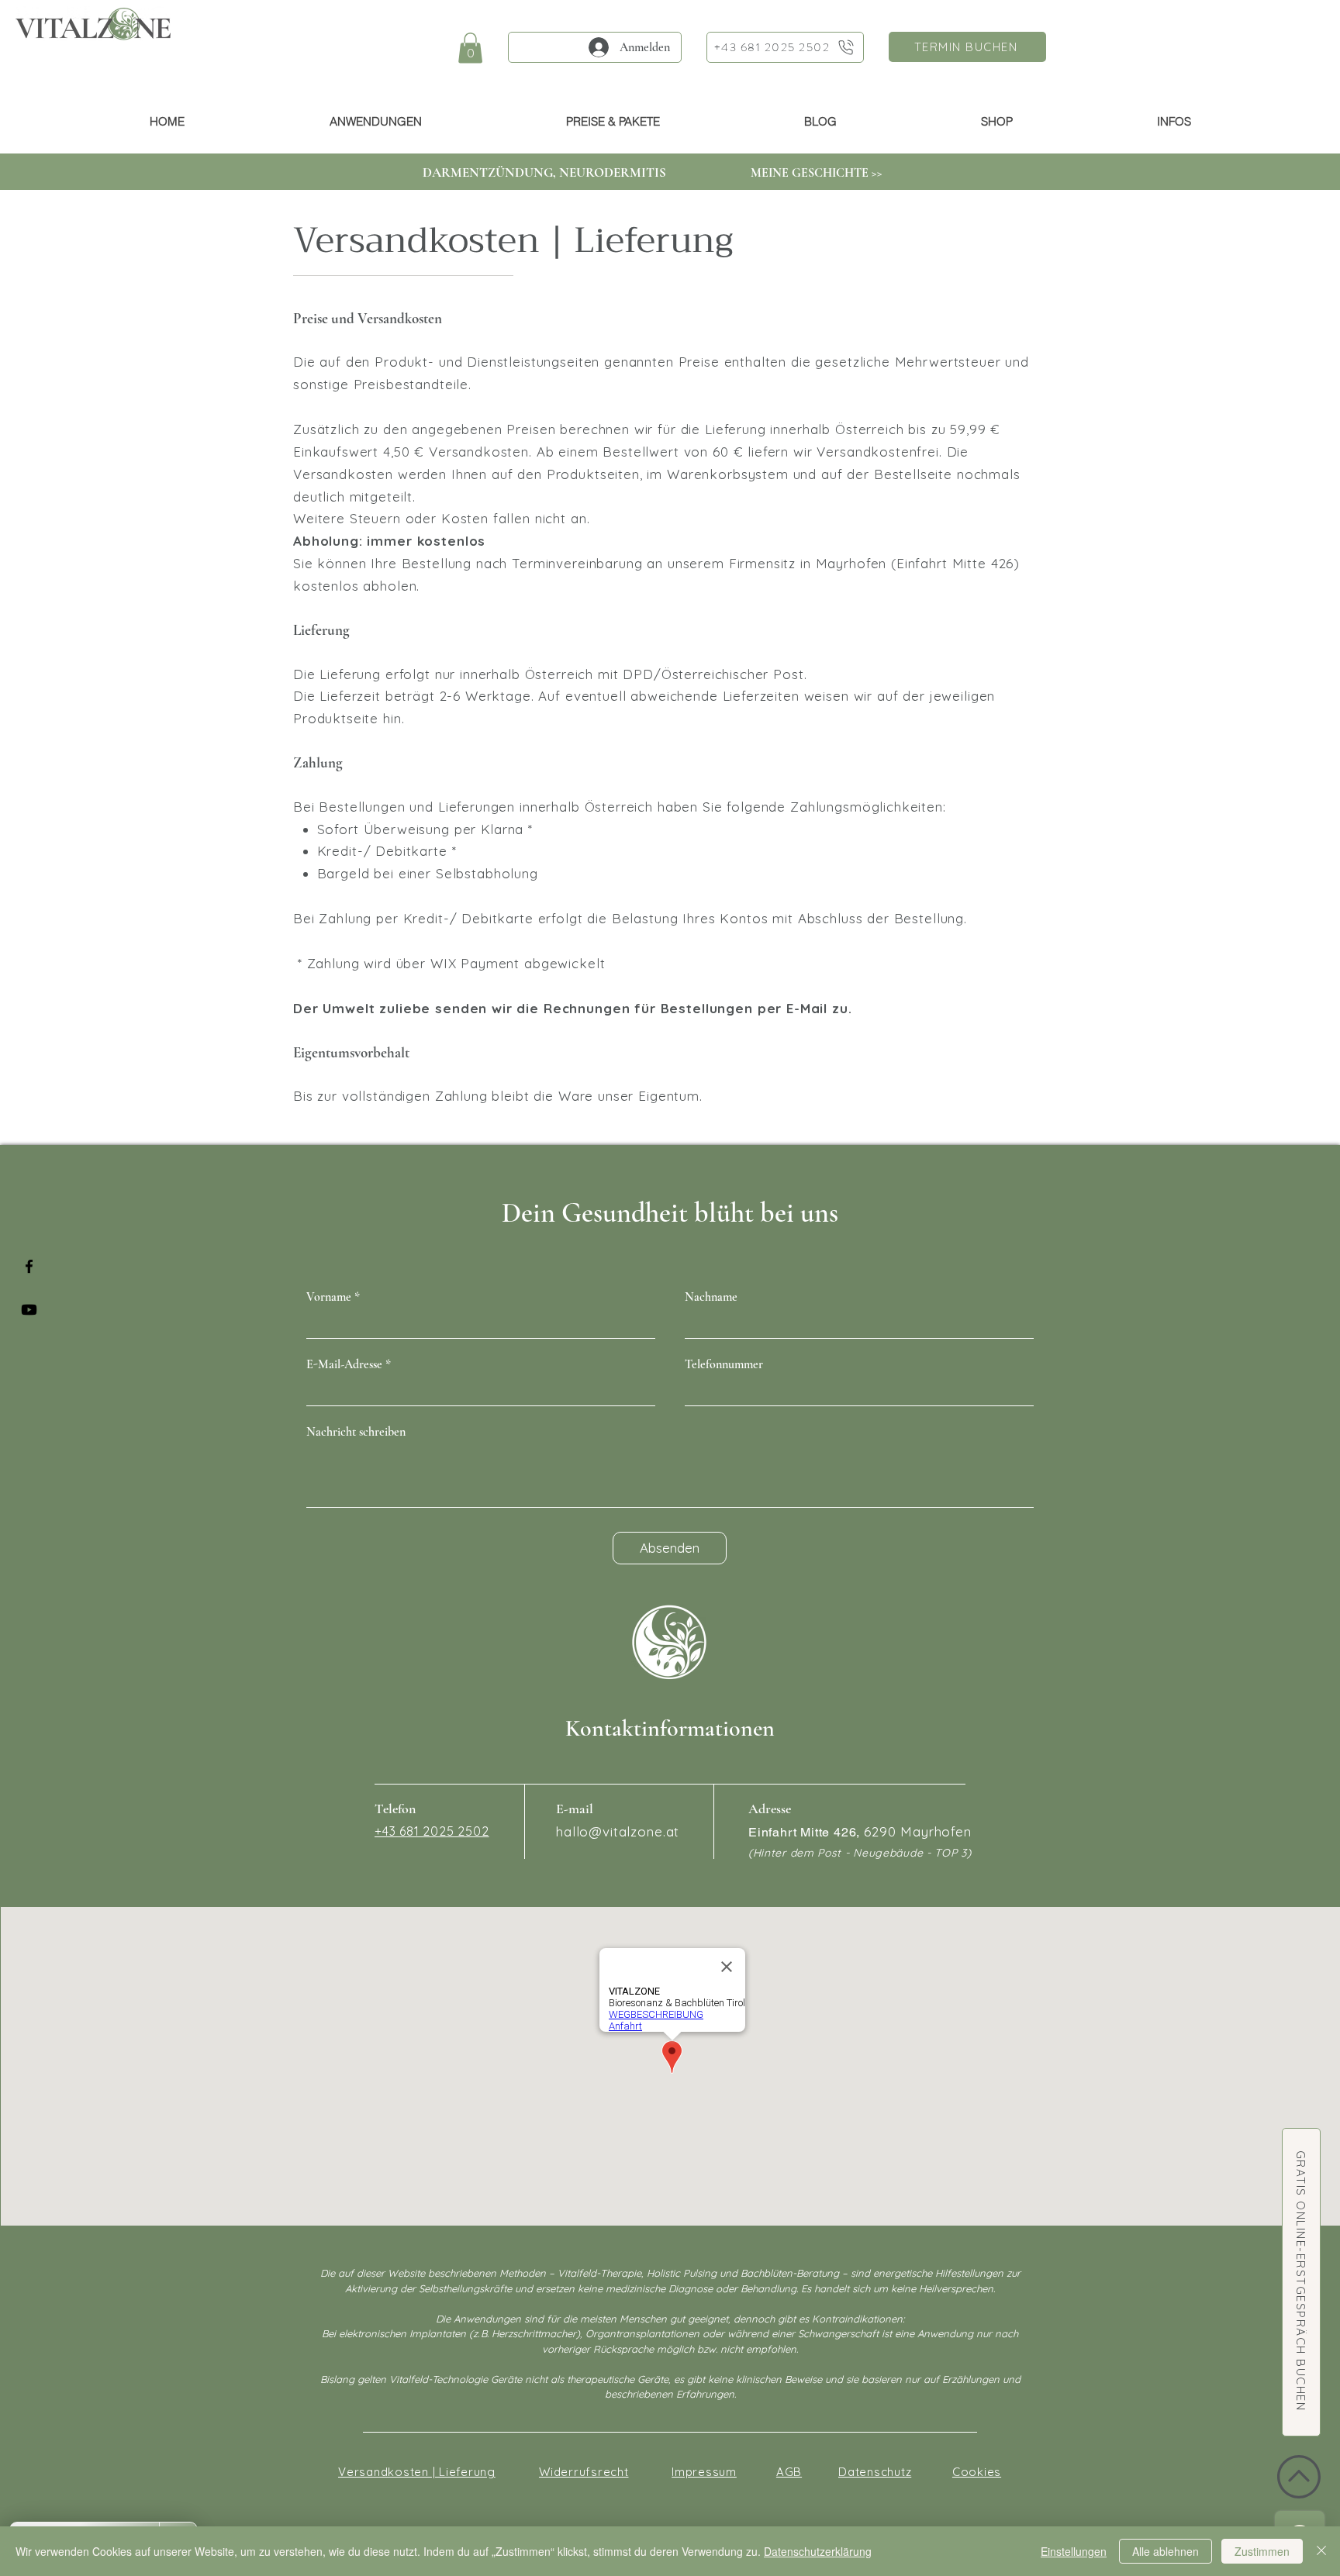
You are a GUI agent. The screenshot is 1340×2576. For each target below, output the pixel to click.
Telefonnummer (724, 1364)
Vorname (329, 1297)
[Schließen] (1321, 2551)
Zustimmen (1262, 2551)
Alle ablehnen (1166, 2551)
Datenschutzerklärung (818, 2551)
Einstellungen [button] (1074, 2551)
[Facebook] (29, 1266)
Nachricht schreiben (356, 1432)
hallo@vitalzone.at (618, 1831)
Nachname (711, 1297)
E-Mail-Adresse (344, 1364)
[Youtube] (29, 1310)
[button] (470, 48)
